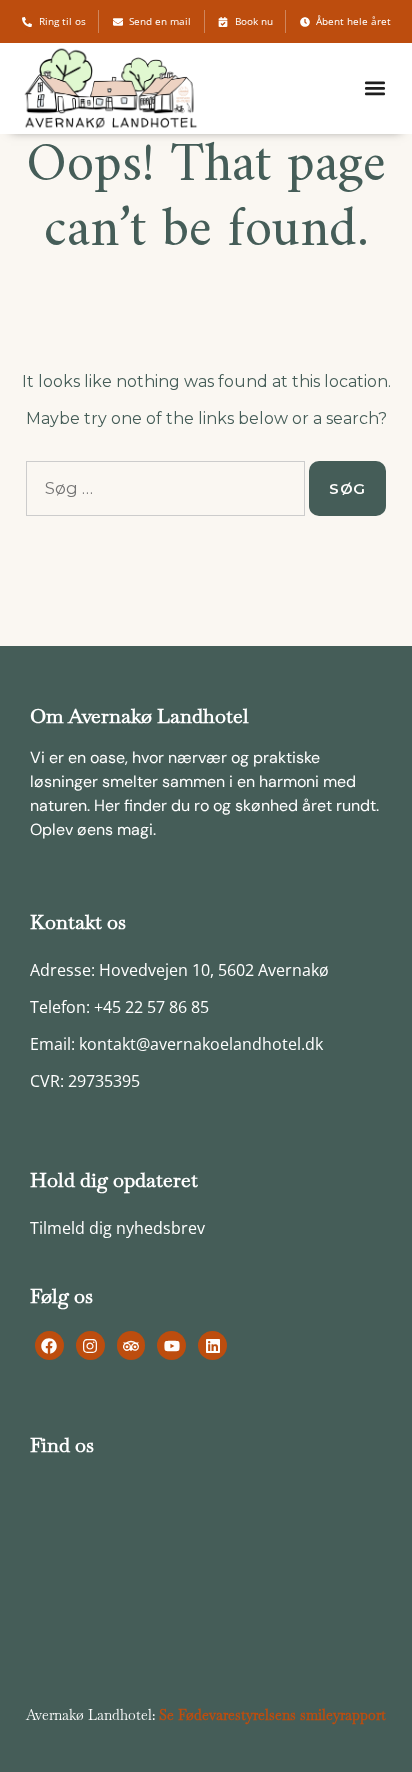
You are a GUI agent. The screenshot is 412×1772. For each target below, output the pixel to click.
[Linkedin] (212, 1345)
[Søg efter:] (165, 488)
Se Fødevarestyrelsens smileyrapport (272, 1715)
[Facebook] (49, 1345)
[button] (375, 88)
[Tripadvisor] (131, 1345)
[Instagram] (90, 1345)
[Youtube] (171, 1345)
